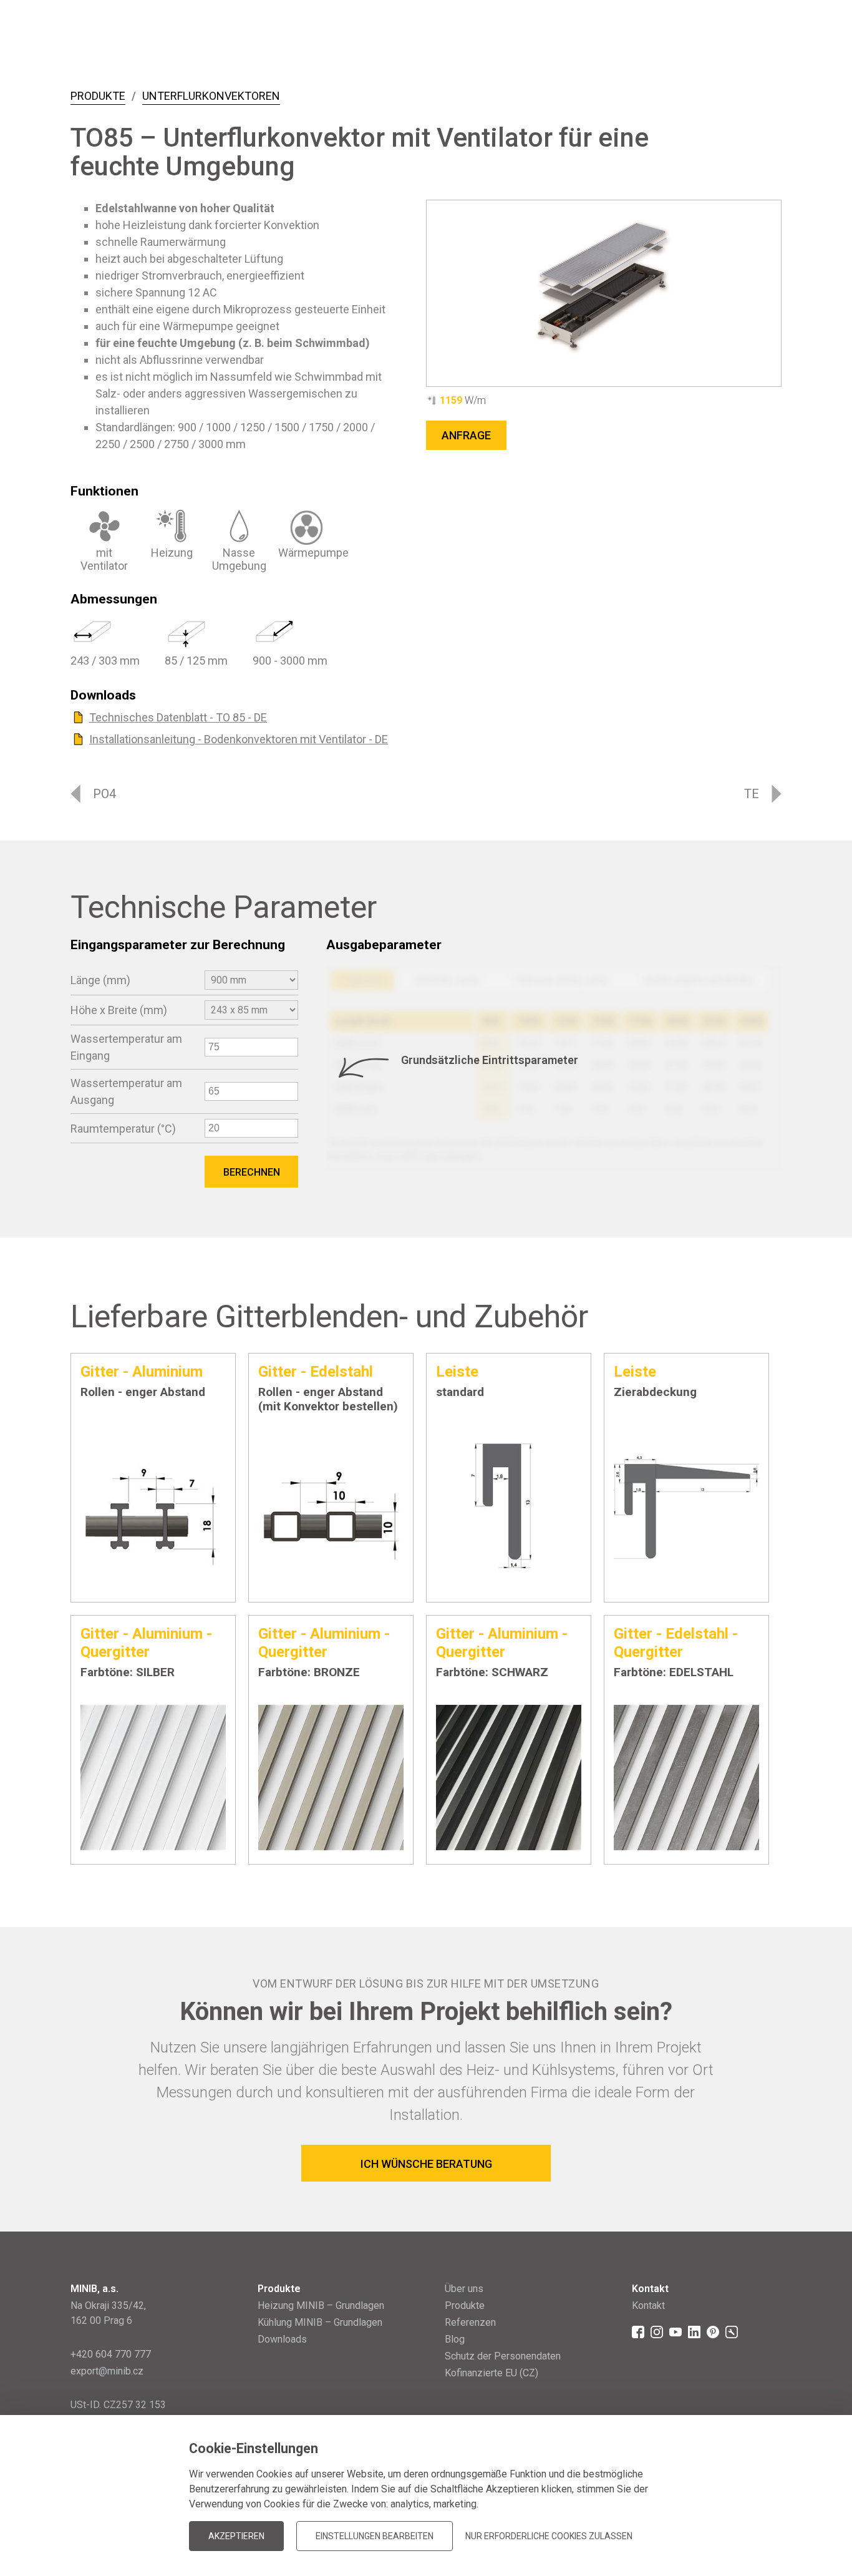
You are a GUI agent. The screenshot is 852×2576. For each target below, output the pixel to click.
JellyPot (761, 2516)
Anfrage (466, 435)
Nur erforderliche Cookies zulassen (549, 2536)
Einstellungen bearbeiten (375, 2536)
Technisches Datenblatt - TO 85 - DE (178, 717)
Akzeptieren (236, 2536)
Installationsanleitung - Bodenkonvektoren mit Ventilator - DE (239, 739)
